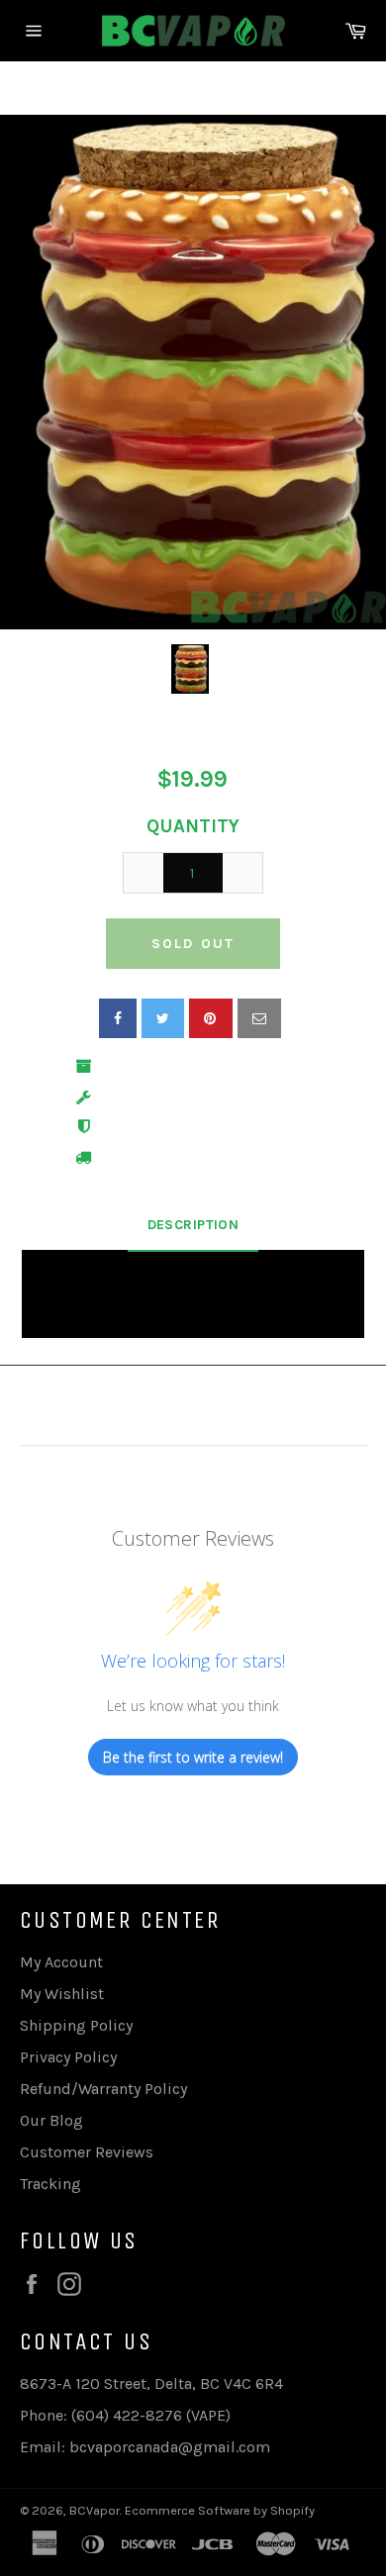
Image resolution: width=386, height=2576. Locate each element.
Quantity (193, 826)
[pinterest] (211, 1018)
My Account (61, 1962)
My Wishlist (62, 1994)
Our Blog (51, 2120)
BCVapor (95, 2510)
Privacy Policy (68, 2057)
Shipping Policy (76, 2025)
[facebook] (118, 1018)
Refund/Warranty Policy (103, 2089)
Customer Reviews (87, 2152)
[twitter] (163, 1018)
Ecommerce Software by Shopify (220, 2510)
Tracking (50, 2184)
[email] (259, 1018)
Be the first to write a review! (193, 1757)
